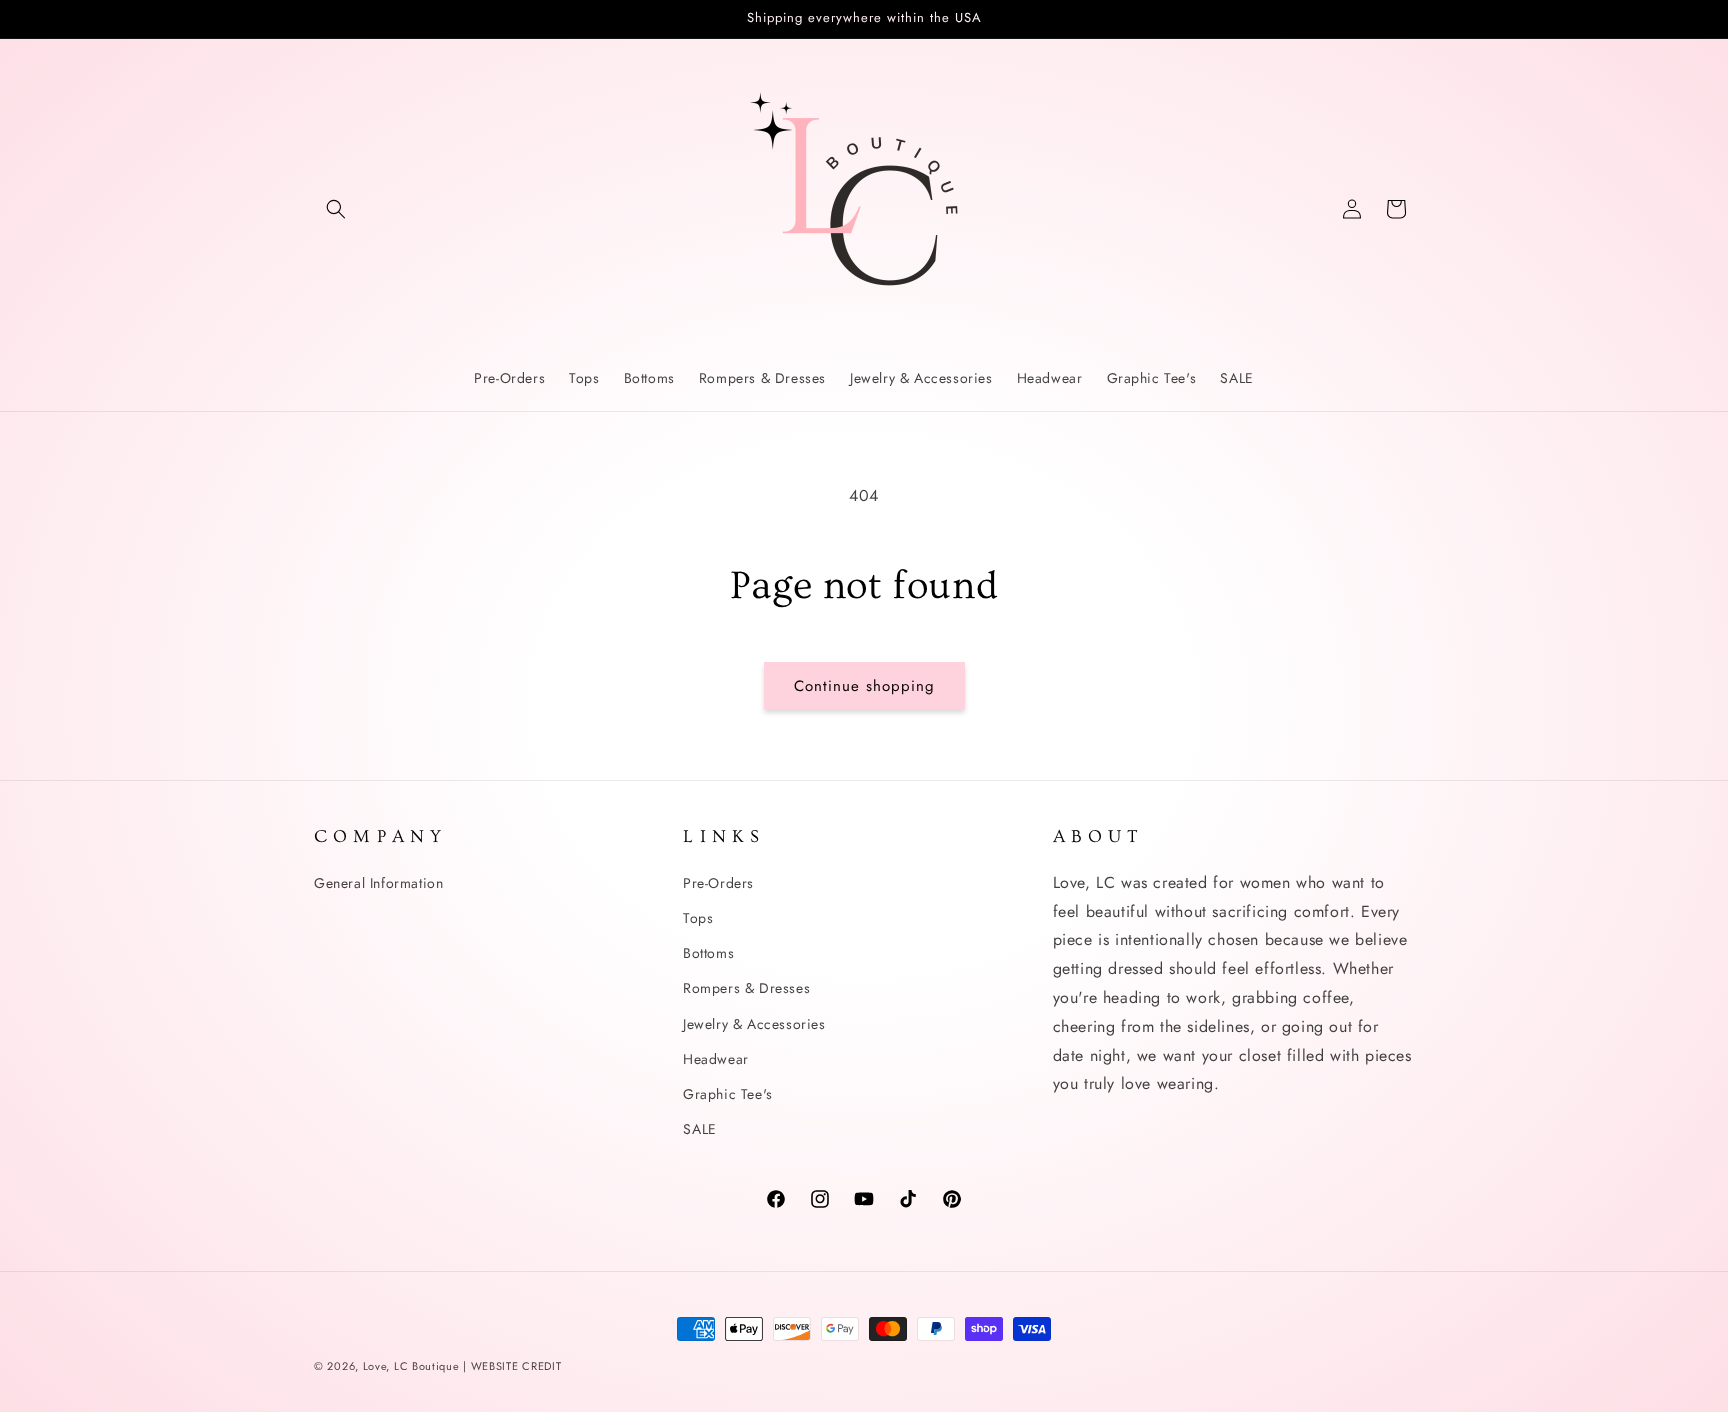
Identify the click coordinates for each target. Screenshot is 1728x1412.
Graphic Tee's (728, 1093)
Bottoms (708, 952)
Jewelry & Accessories (754, 1023)
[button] (336, 209)
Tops (698, 917)
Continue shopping (864, 686)
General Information (378, 882)
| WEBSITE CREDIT (512, 1366)
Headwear (716, 1058)
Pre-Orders (718, 882)
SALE (699, 1128)
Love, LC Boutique (413, 1366)
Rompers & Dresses (746, 988)
